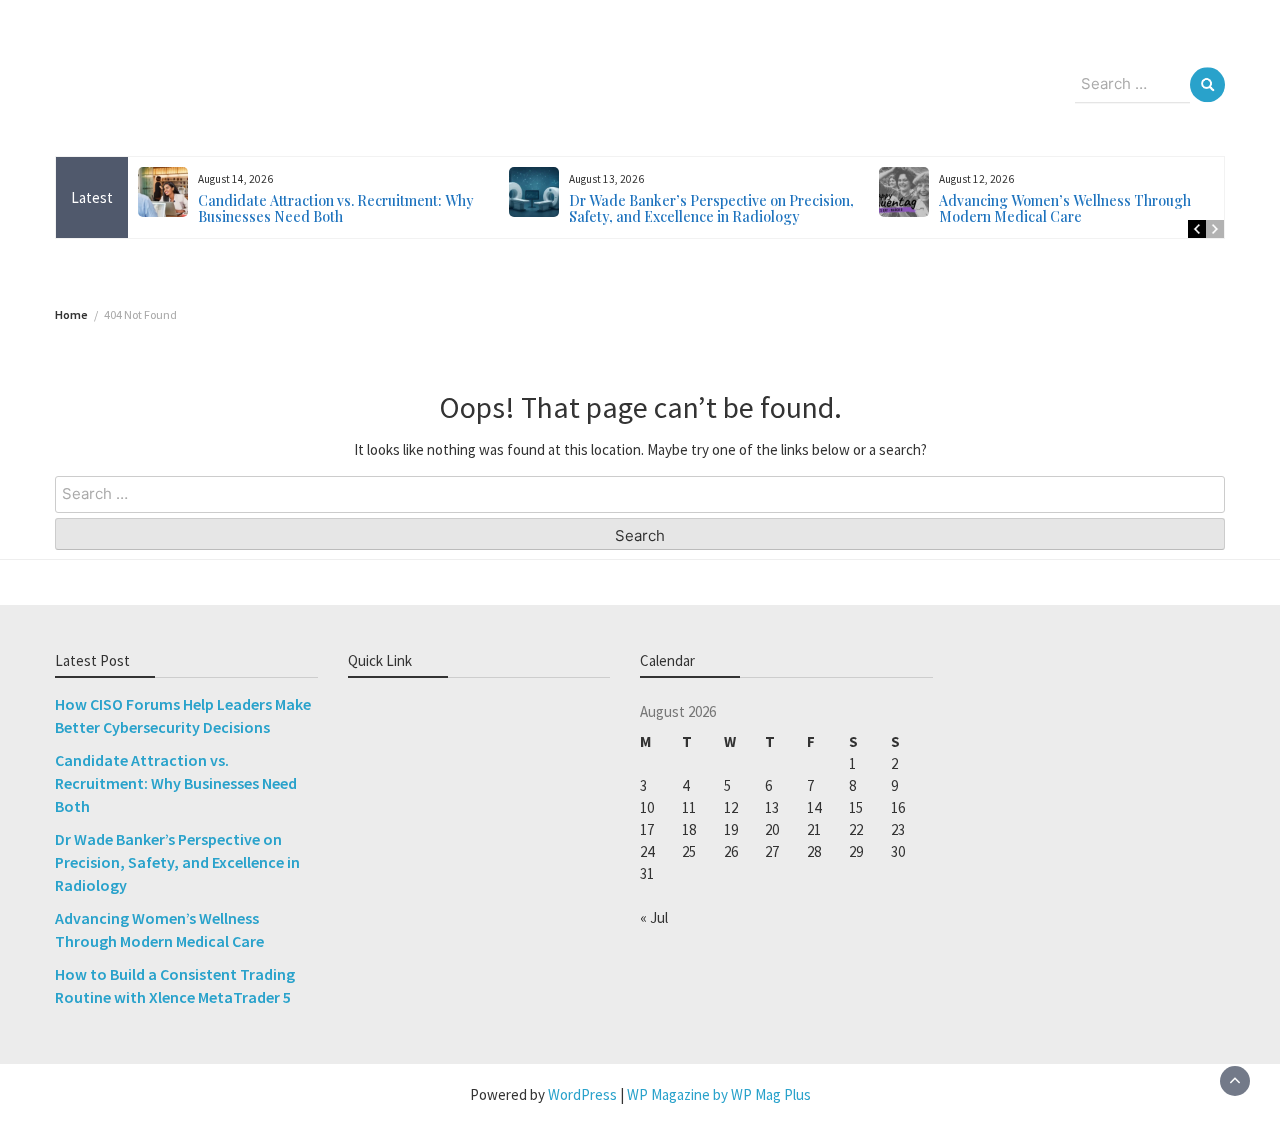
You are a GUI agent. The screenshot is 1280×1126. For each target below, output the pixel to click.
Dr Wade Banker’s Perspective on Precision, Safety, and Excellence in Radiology (711, 208)
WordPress (582, 1094)
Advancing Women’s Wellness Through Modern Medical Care (1065, 208)
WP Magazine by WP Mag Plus (719, 1094)
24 (647, 851)
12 (731, 807)
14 (814, 807)
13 (772, 807)
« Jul (654, 917)
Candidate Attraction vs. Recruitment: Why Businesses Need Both (336, 208)
